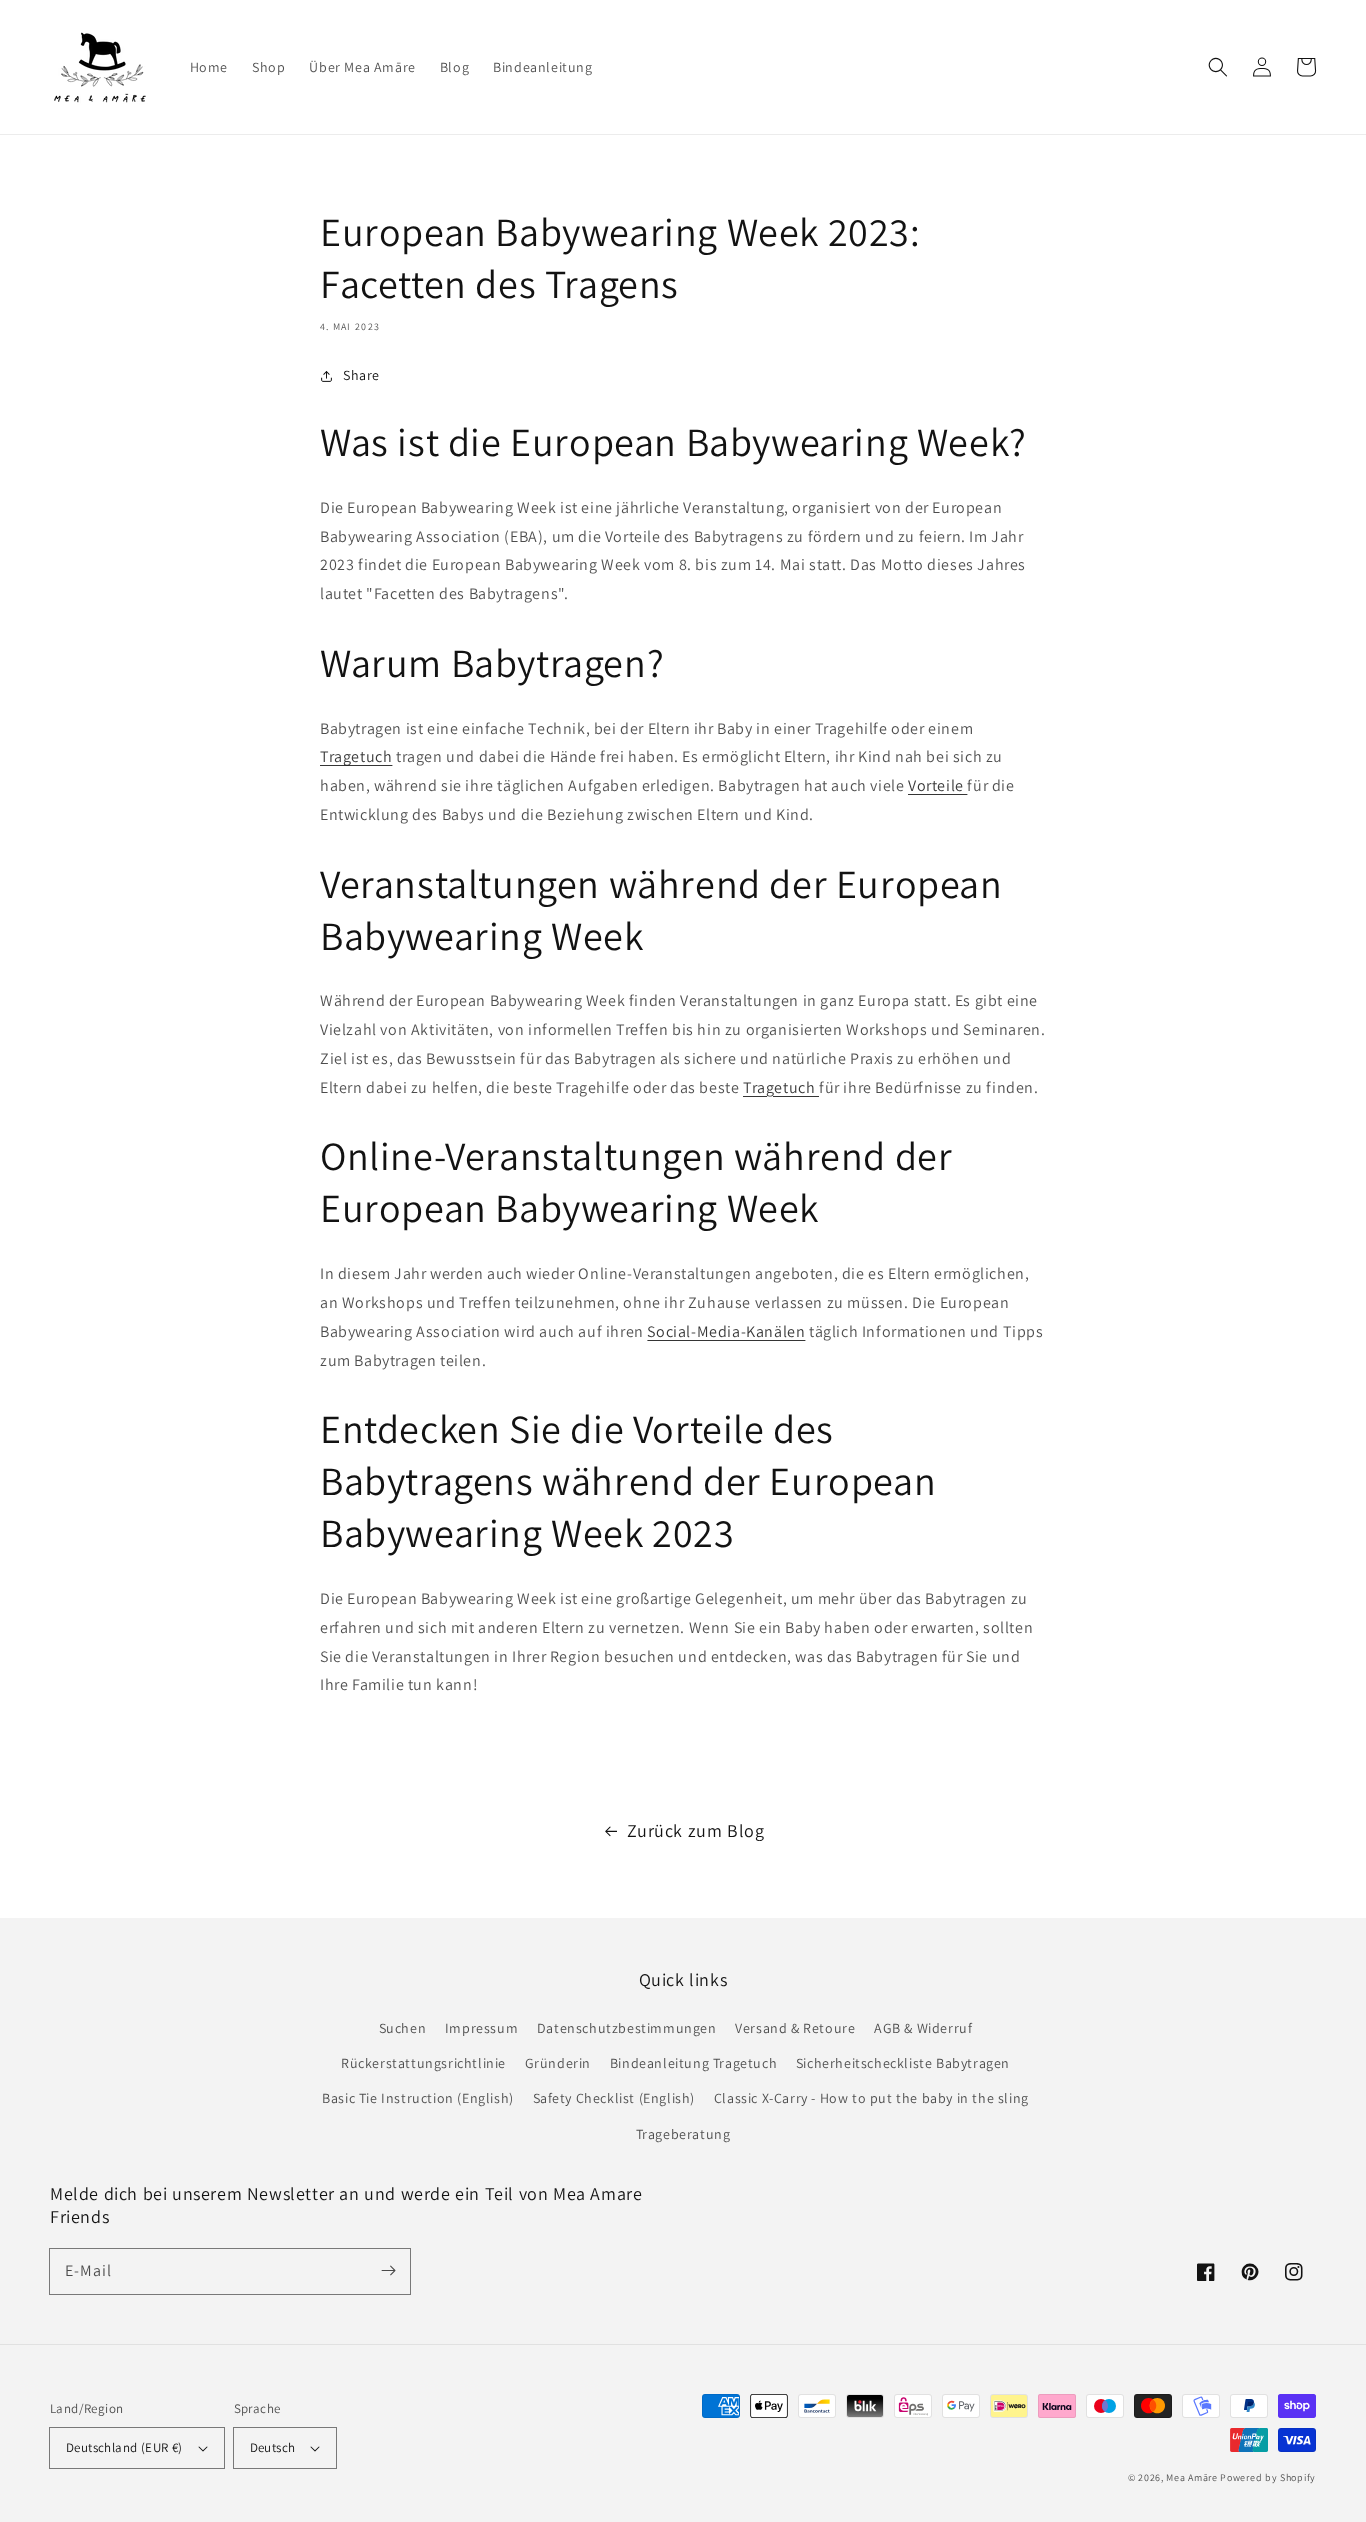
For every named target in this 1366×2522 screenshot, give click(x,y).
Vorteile (937, 785)
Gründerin (558, 2063)
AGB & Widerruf (923, 2028)
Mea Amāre (1193, 2477)
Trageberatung (683, 2134)
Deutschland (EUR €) (124, 2447)
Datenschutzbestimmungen (627, 2028)
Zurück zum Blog (696, 1830)
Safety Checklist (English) (614, 2098)
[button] (1218, 67)
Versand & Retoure (795, 2028)
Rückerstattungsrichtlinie (423, 2063)
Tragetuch (356, 756)
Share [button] (361, 375)
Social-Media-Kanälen (726, 1331)
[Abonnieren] (388, 2271)
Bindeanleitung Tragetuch (693, 2063)
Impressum (481, 2028)
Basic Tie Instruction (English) (418, 2098)
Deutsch (273, 2447)
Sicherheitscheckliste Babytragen (903, 2063)
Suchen (403, 2028)
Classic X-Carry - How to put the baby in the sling (871, 2098)
